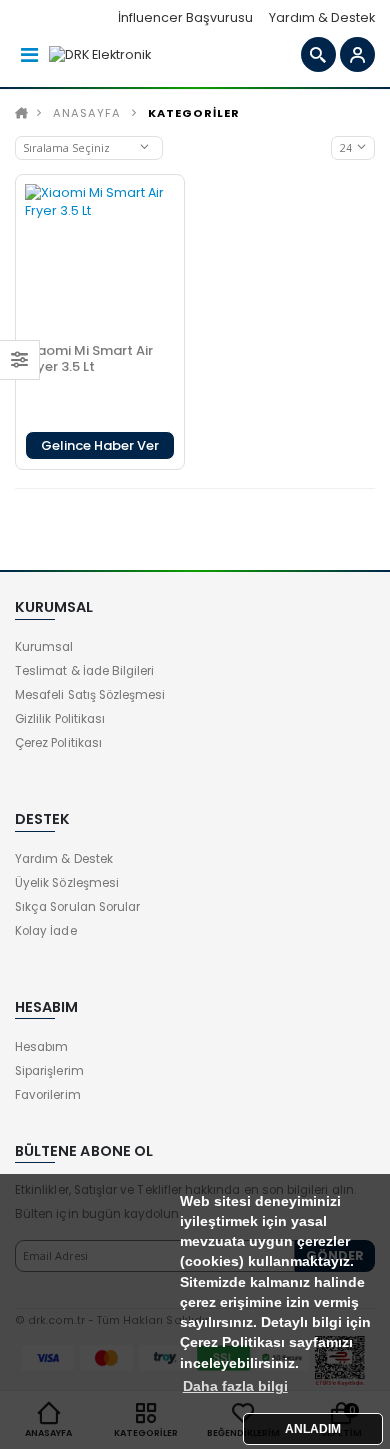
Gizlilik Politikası (60, 719)
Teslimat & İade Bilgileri (84, 671)
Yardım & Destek (322, 17)
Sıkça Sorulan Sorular (77, 907)
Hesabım (41, 1047)
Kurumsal (44, 647)
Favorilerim (48, 1095)
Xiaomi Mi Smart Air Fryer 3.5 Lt (89, 358)
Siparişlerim (49, 1071)
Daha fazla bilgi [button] (235, 1386)
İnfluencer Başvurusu (185, 17)
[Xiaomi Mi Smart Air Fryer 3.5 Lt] (100, 259)
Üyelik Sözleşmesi (67, 883)
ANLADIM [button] (313, 1429)
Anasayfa (87, 113)
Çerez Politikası (58, 743)
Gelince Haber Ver (100, 445)
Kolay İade (46, 931)
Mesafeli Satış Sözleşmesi (90, 695)
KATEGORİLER (194, 113)
